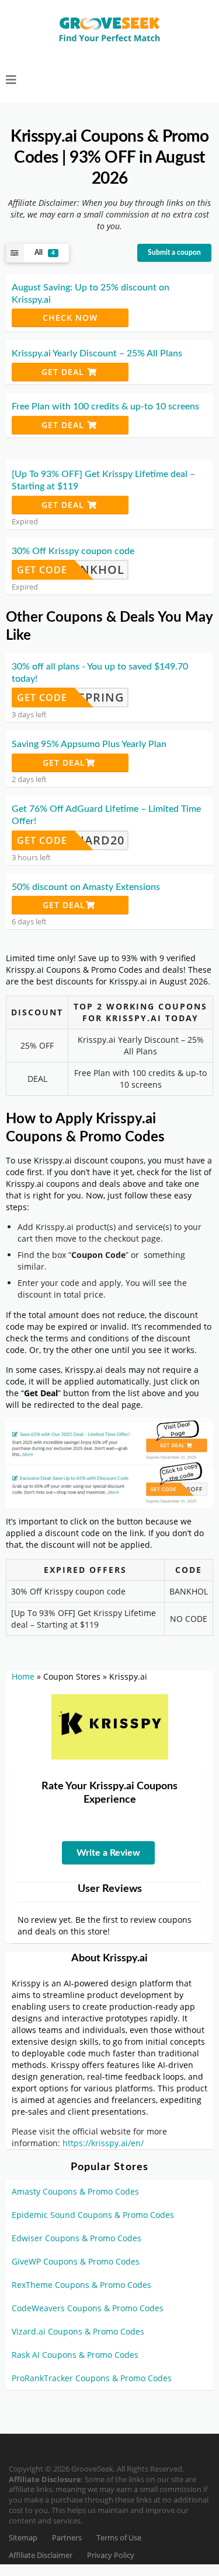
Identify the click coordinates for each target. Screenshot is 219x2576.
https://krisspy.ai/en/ (103, 2143)
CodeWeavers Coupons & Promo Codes (88, 2308)
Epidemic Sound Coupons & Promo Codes (93, 2215)
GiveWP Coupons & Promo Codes (76, 2261)
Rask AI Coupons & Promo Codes (75, 2355)
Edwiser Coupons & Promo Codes (77, 2238)
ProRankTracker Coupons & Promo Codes (92, 2378)
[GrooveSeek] (109, 30)
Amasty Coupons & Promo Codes (75, 2191)
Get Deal (64, 372)
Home (23, 1676)
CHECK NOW (70, 318)
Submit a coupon (174, 253)
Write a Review (108, 1853)
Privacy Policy (111, 2555)
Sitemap (23, 2538)
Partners (67, 2538)
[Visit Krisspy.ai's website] (110, 1726)
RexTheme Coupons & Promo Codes (81, 2285)
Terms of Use (119, 2538)
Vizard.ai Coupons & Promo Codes (78, 2331)
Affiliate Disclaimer (41, 2555)
